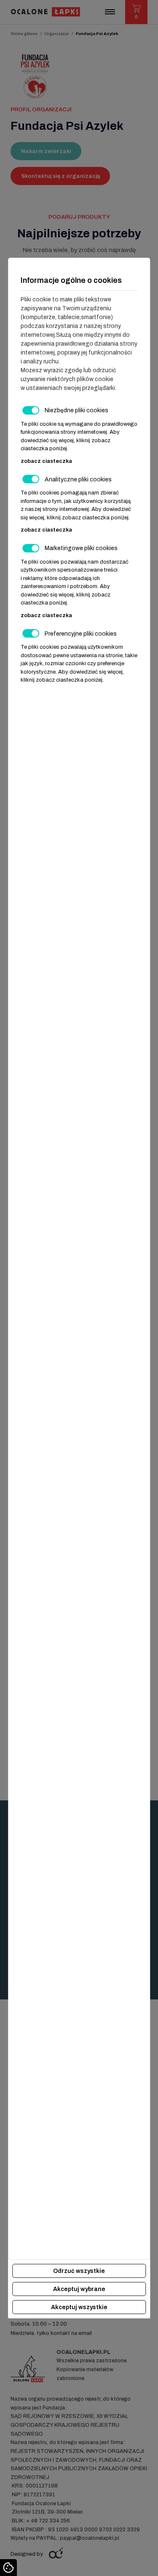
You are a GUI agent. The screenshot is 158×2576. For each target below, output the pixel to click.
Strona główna (24, 34)
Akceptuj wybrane (79, 2289)
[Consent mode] (8, 2568)
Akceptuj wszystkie (79, 2307)
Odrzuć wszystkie (79, 2271)
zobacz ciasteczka (46, 461)
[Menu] (110, 12)
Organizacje (57, 34)
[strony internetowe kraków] (56, 2553)
